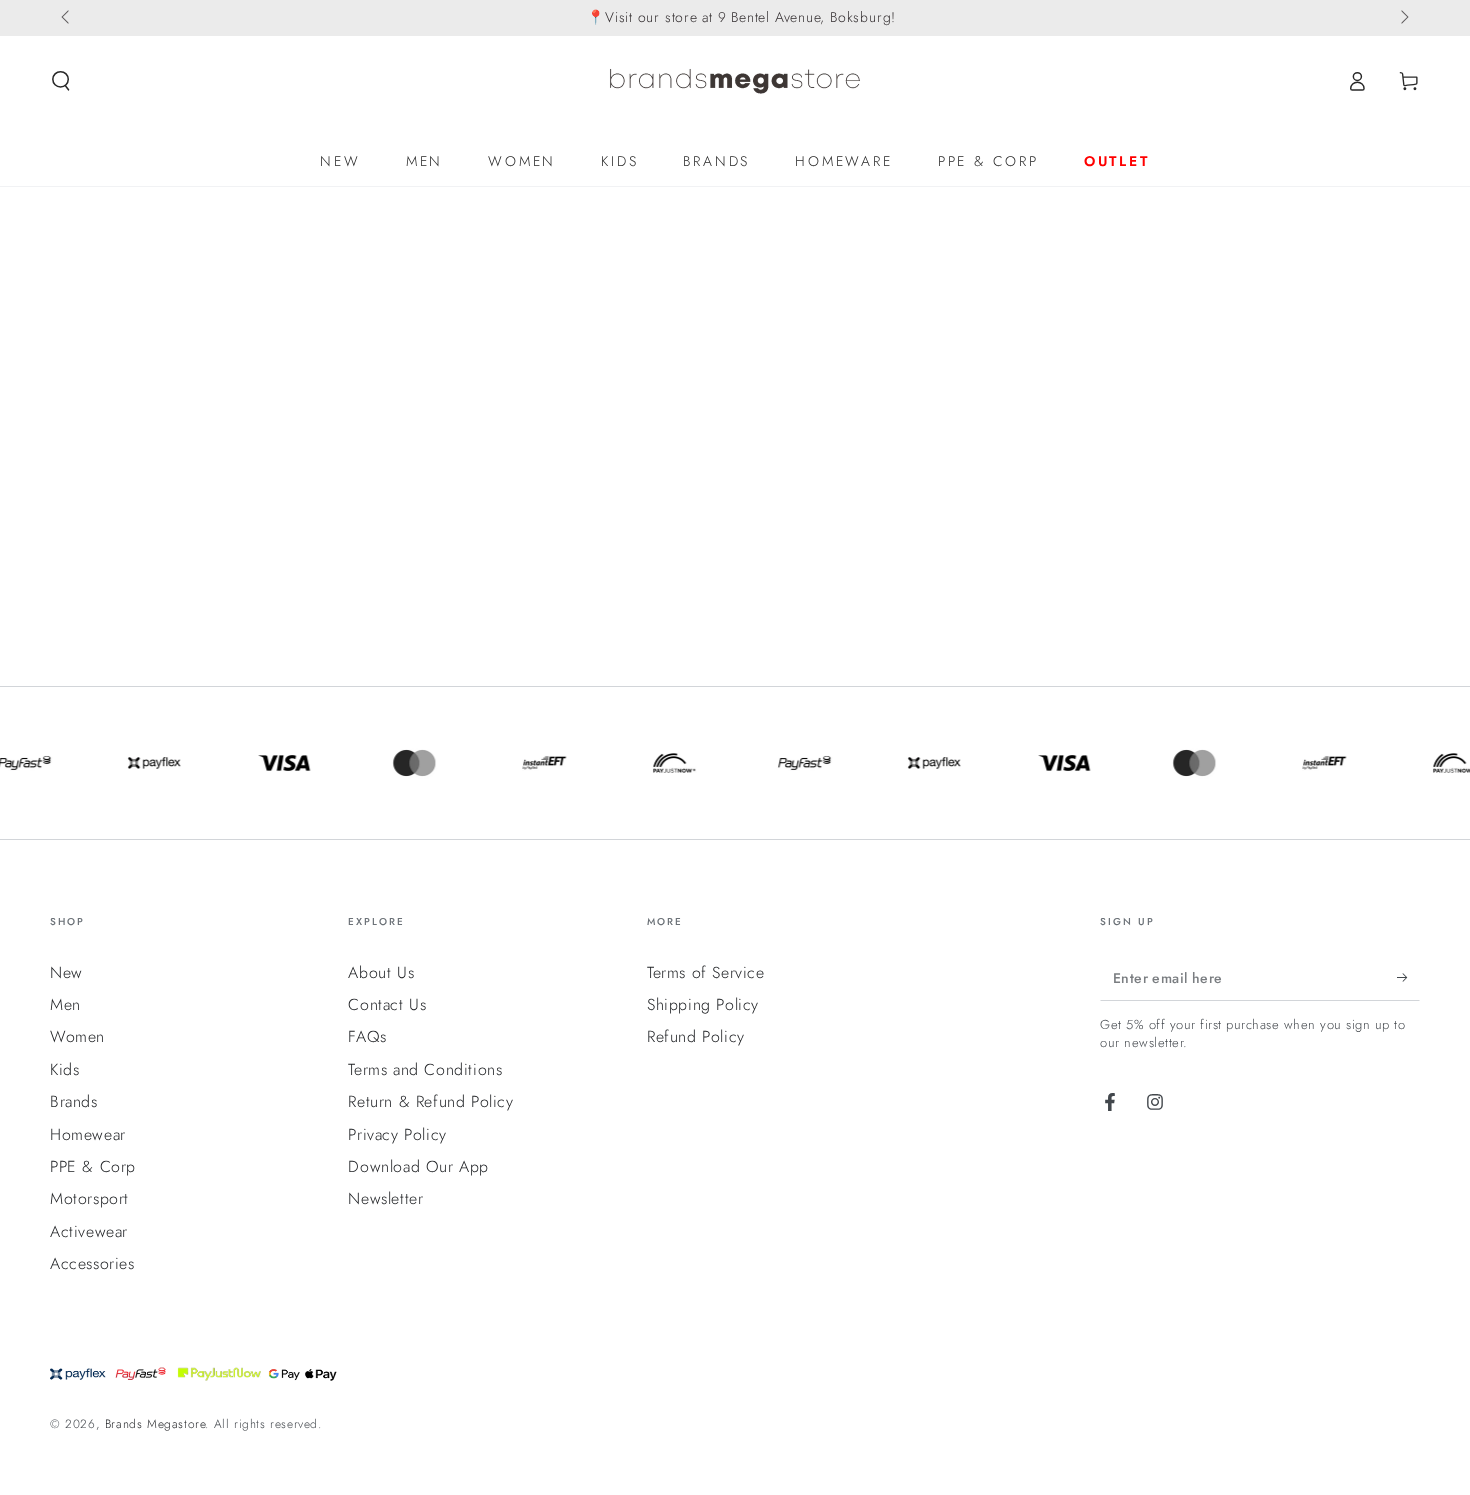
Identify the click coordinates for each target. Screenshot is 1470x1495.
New (66, 972)
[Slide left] (67, 18)
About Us (381, 972)
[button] (61, 81)
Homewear (88, 1134)
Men (65, 1004)
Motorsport (89, 1198)
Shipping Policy (703, 1004)
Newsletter (385, 1198)
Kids (64, 1069)
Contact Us (387, 1004)
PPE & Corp (93, 1166)
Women (77, 1036)
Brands (74, 1101)
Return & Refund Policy (430, 1101)
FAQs (367, 1036)
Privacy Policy (397, 1134)
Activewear (89, 1231)
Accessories (92, 1263)
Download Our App (418, 1166)
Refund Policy (696, 1036)
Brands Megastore (155, 1424)
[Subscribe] (1408, 978)
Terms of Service (706, 972)
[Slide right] (1403, 18)
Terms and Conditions (425, 1069)
